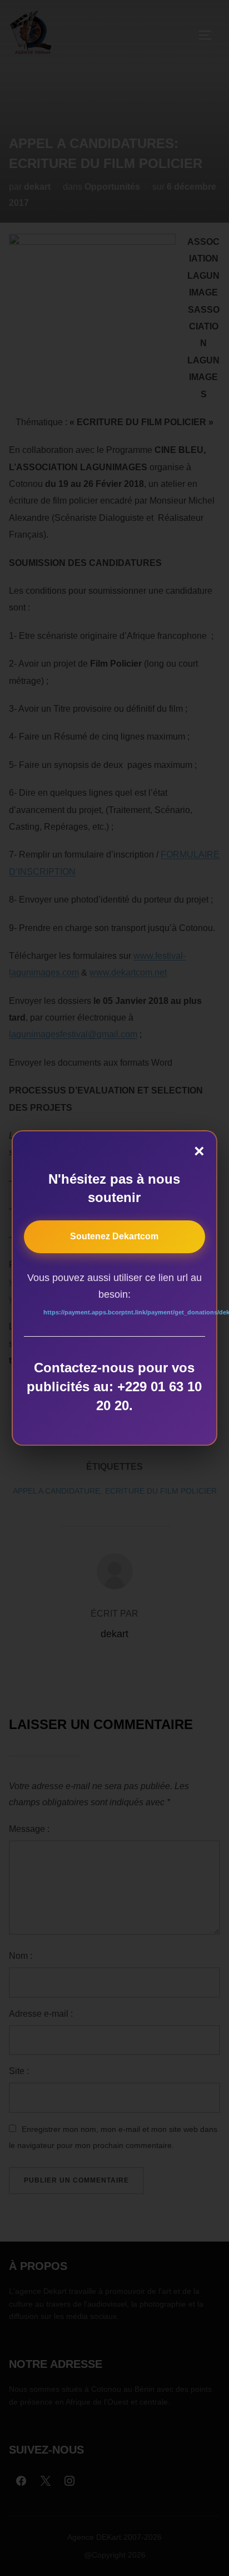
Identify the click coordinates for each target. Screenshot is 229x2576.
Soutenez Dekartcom (114, 1236)
